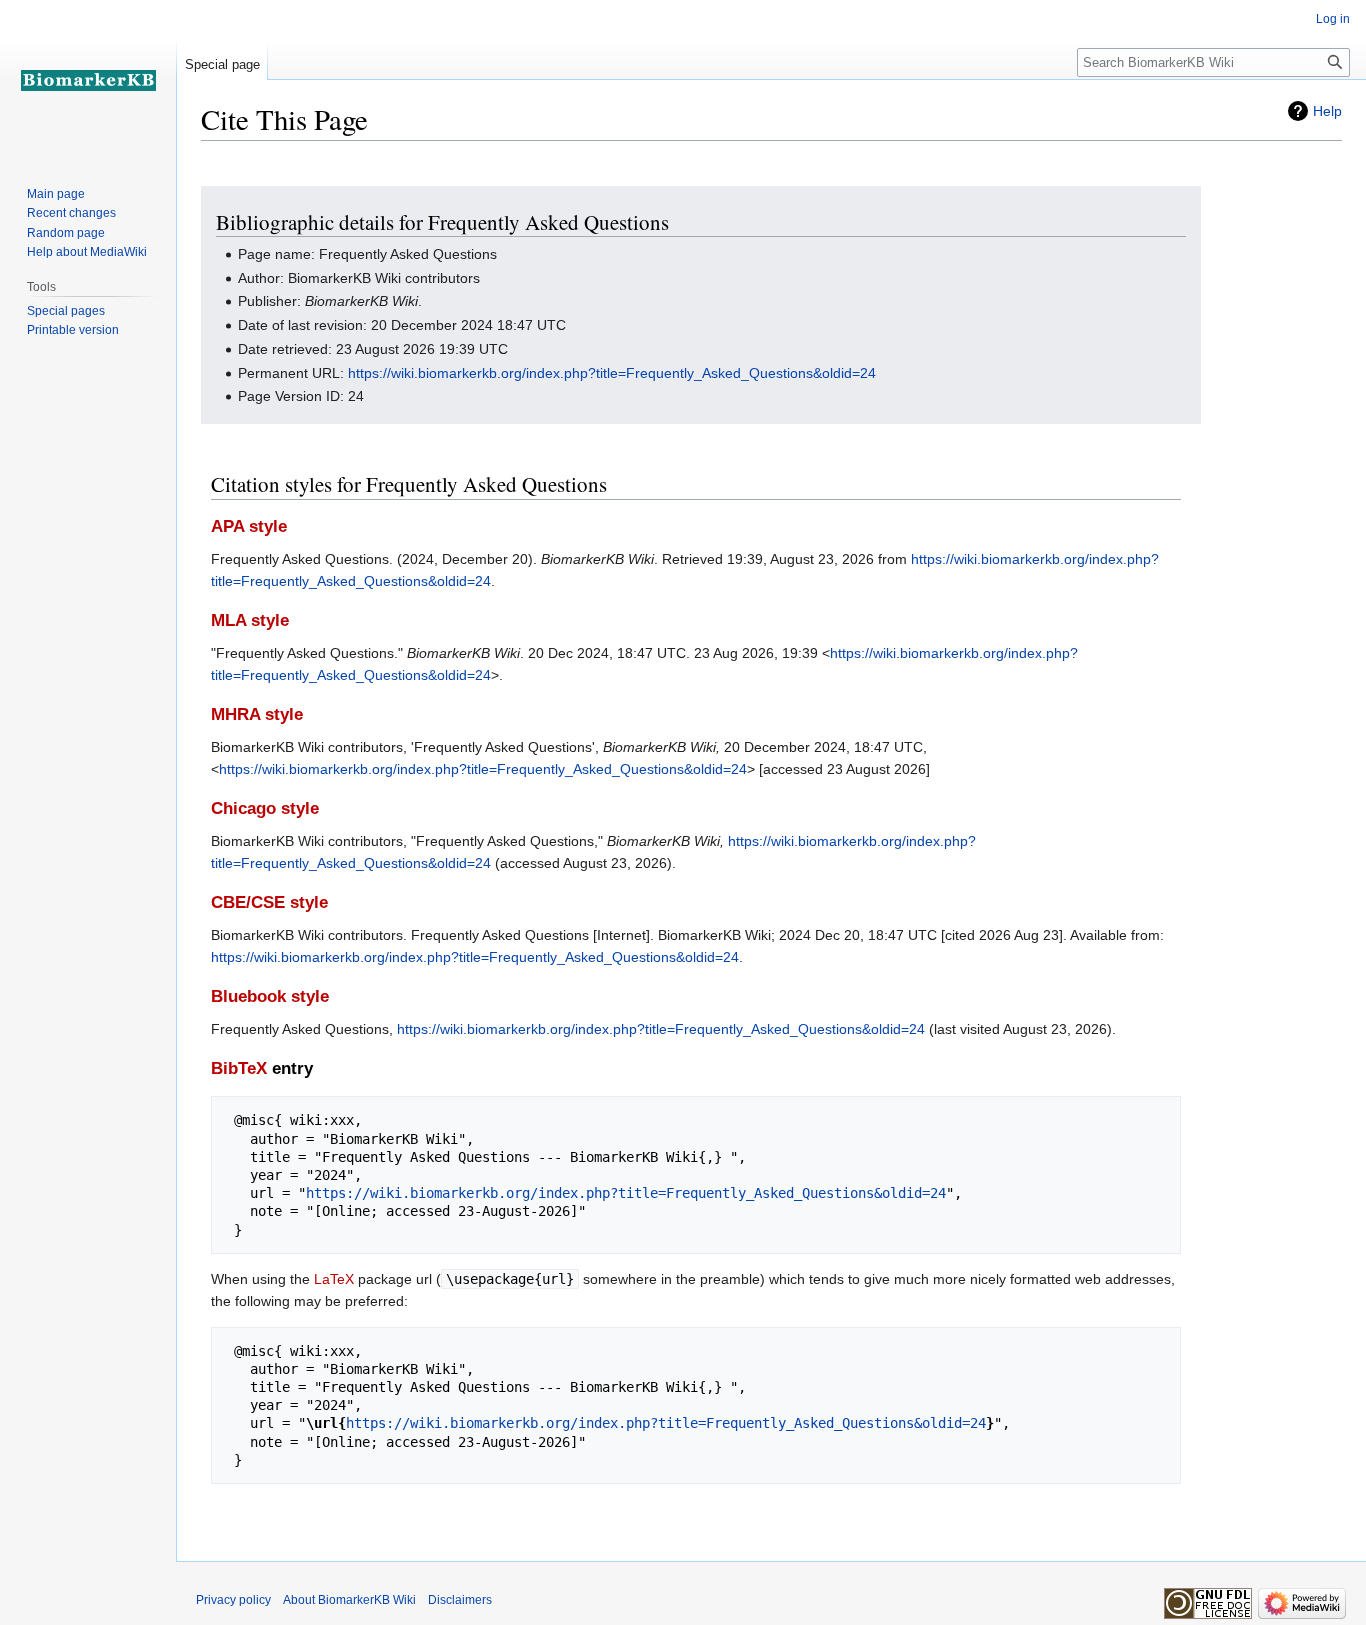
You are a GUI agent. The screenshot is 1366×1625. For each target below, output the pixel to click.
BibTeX (239, 1068)
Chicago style (265, 808)
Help (1327, 111)
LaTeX (334, 1279)
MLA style (250, 620)
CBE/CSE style (269, 902)
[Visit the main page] (88, 80)
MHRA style (257, 714)
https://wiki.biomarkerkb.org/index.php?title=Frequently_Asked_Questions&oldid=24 (612, 373)
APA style (249, 526)
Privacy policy (233, 1600)
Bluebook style (270, 996)
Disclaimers (460, 1600)
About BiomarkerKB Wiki (349, 1600)
